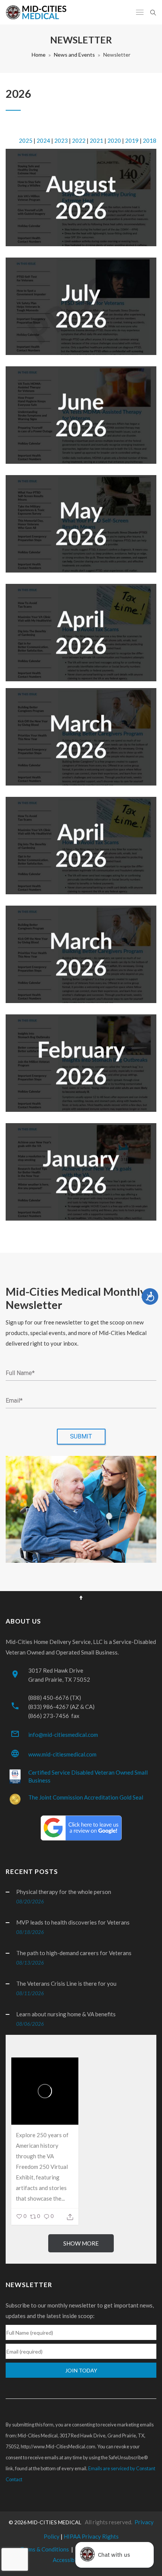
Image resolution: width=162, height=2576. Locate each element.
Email (14, 1401)
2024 (43, 140)
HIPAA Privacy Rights (91, 2536)
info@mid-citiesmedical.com (63, 1735)
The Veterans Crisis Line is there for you (66, 1983)
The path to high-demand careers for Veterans (74, 1953)
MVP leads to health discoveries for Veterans (73, 1922)
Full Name (20, 1373)
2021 (96, 140)
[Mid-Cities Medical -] (38, 12)
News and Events (74, 55)
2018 (150, 140)
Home (39, 55)
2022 (79, 140)
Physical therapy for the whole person (64, 1892)
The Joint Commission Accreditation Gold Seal (86, 1797)
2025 (26, 140)
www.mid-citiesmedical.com (62, 1754)
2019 (132, 140)
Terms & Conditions (45, 2549)
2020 (114, 140)
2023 (61, 140)
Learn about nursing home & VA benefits (66, 2014)
